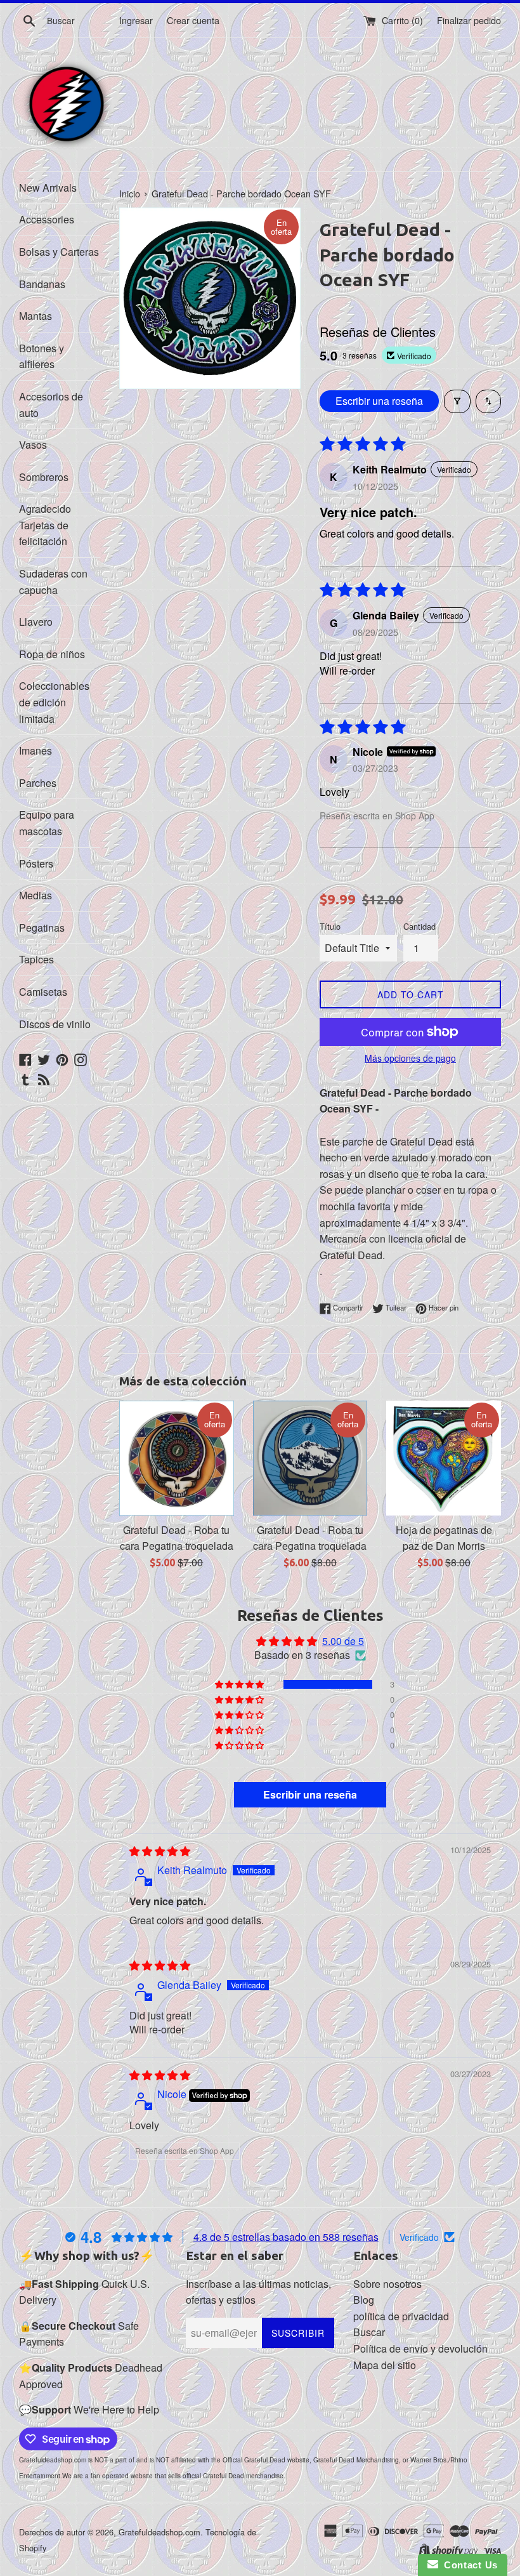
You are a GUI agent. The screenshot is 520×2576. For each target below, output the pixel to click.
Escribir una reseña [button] (310, 1794)
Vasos (33, 445)
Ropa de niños (52, 654)
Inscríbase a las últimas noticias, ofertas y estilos (258, 2292)
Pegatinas (42, 928)
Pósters (36, 863)
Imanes (36, 750)
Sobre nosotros (387, 2284)
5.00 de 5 (343, 1641)
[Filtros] (457, 401)
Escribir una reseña (379, 401)
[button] (240, 1684)
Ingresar (136, 20)
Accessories (47, 219)
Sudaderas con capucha (53, 582)
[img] (160, 1851)
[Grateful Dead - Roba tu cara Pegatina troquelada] (177, 1458)
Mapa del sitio (385, 2365)
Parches (38, 783)
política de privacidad (401, 2316)
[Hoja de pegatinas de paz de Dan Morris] (444, 1458)
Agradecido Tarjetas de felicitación (45, 525)
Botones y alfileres (42, 356)
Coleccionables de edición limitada (54, 702)
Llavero (36, 622)
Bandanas (42, 284)
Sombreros (44, 477)
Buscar (369, 2332)
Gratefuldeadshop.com (159, 2532)
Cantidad (419, 926)
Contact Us (468, 2565)
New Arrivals (48, 188)
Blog (364, 2300)
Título (330, 926)
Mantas (36, 316)
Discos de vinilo (55, 1024)
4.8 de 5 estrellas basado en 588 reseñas (286, 2237)
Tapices (36, 959)
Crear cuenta (193, 20)
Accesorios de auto (51, 405)
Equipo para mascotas (47, 823)
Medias (36, 895)
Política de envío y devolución (420, 2348)
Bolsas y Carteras (59, 252)
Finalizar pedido (469, 20)
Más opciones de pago (410, 1058)
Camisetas (43, 992)
